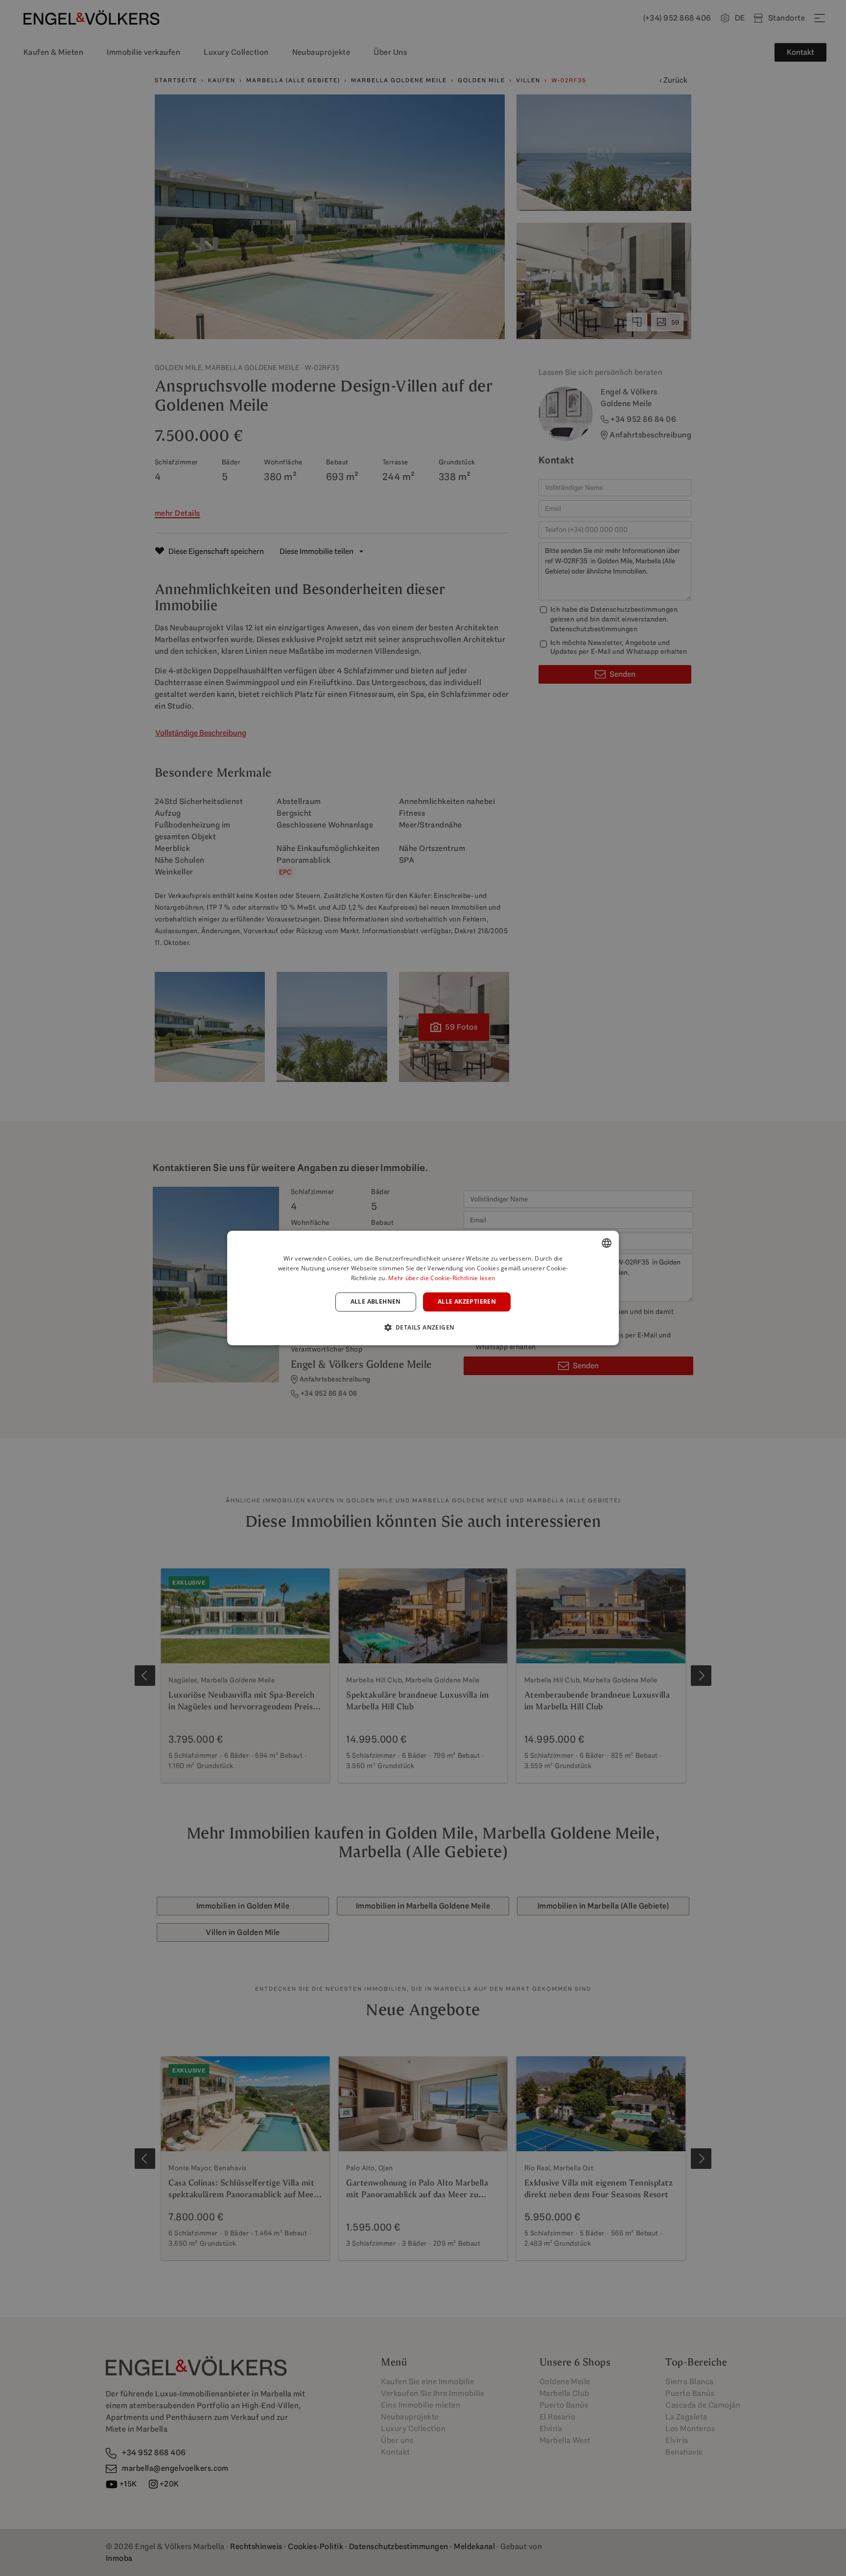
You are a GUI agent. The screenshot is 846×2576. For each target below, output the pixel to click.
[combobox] (607, 1243)
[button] (423, 1327)
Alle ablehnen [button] (376, 1302)
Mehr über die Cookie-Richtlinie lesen (442, 1278)
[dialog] (423, 1288)
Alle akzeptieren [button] (467, 1302)
